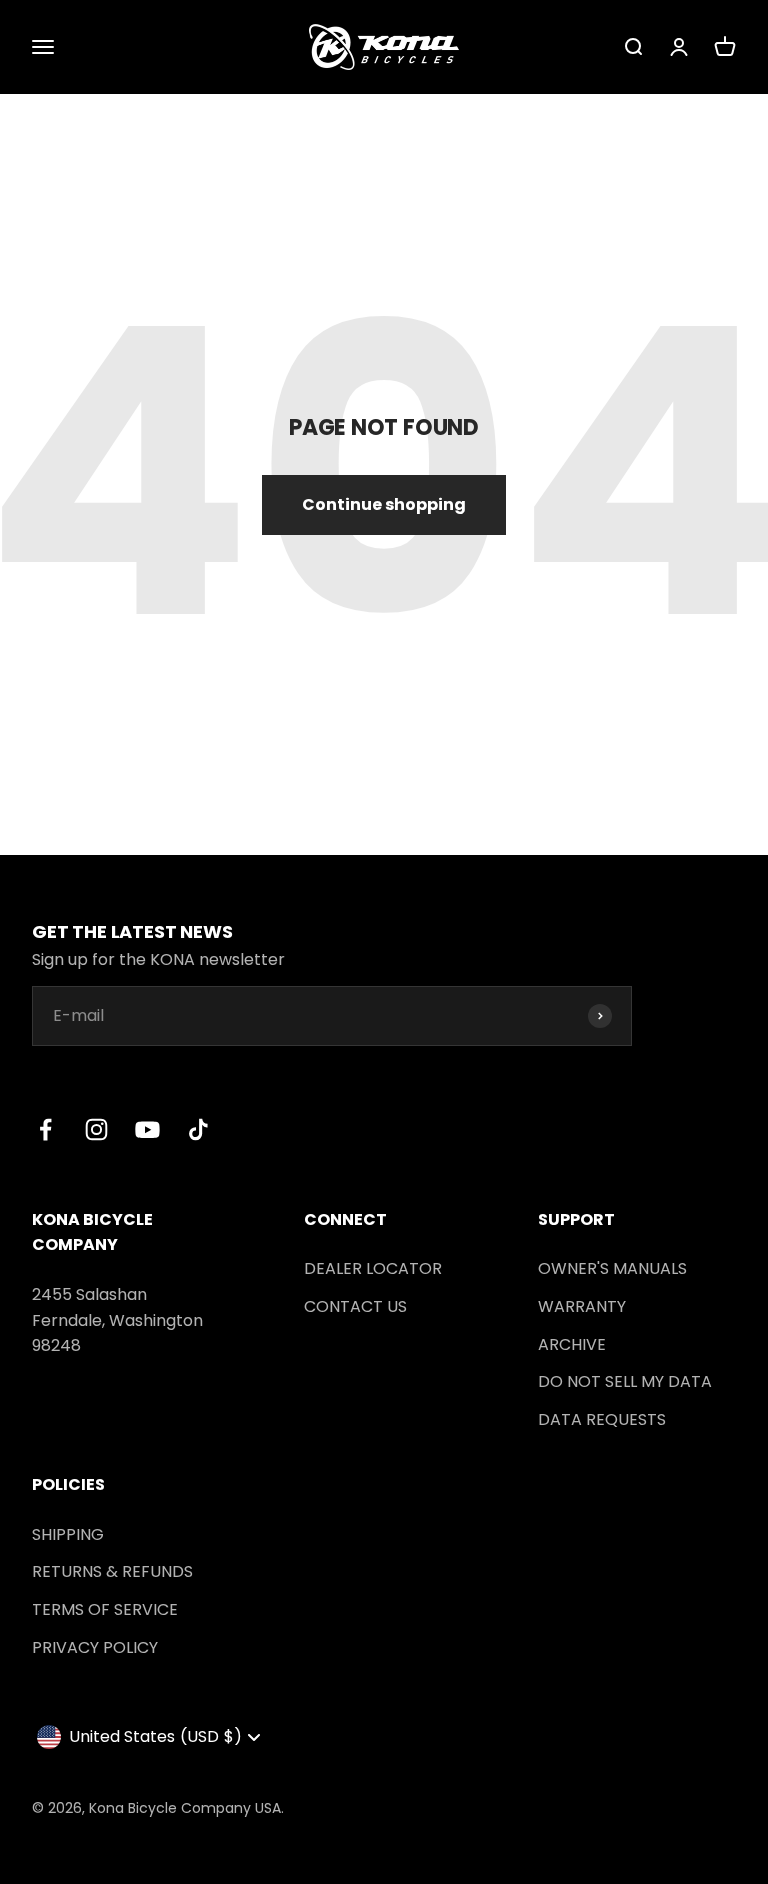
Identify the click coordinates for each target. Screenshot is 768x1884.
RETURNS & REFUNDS (112, 1571)
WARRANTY (582, 1306)
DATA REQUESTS (602, 1419)
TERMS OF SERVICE (105, 1609)
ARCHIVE (572, 1344)
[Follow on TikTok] (198, 1129)
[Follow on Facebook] (45, 1129)
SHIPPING (68, 1534)
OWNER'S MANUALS (612, 1268)
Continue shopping (384, 504)
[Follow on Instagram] (96, 1129)
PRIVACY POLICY (95, 1647)
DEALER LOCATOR (373, 1268)
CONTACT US (355, 1306)
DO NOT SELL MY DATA (625, 1381)
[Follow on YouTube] (147, 1129)
